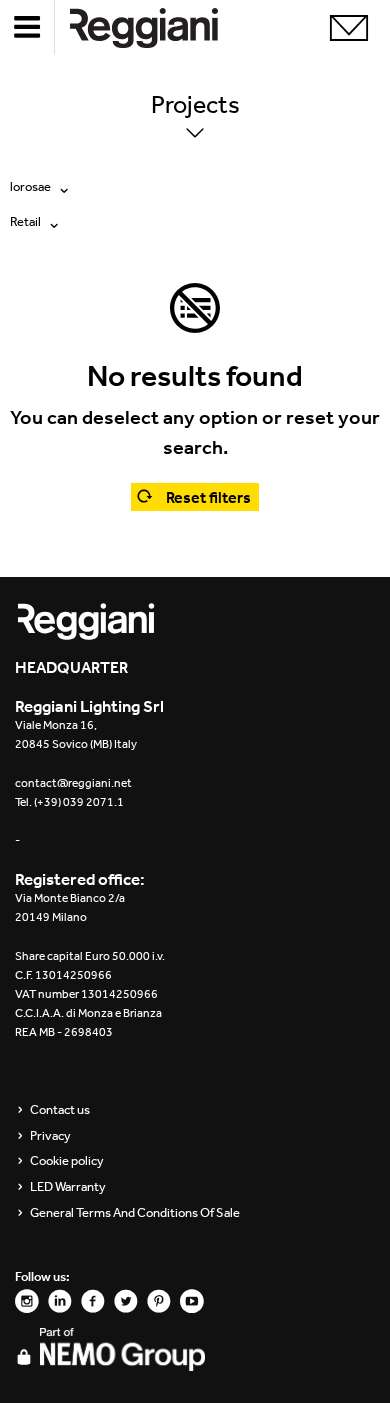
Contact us (60, 1110)
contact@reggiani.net (73, 783)
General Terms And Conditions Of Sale (135, 1213)
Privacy (50, 1136)
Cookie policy (67, 1161)
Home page (160, 27)
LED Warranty (68, 1187)
